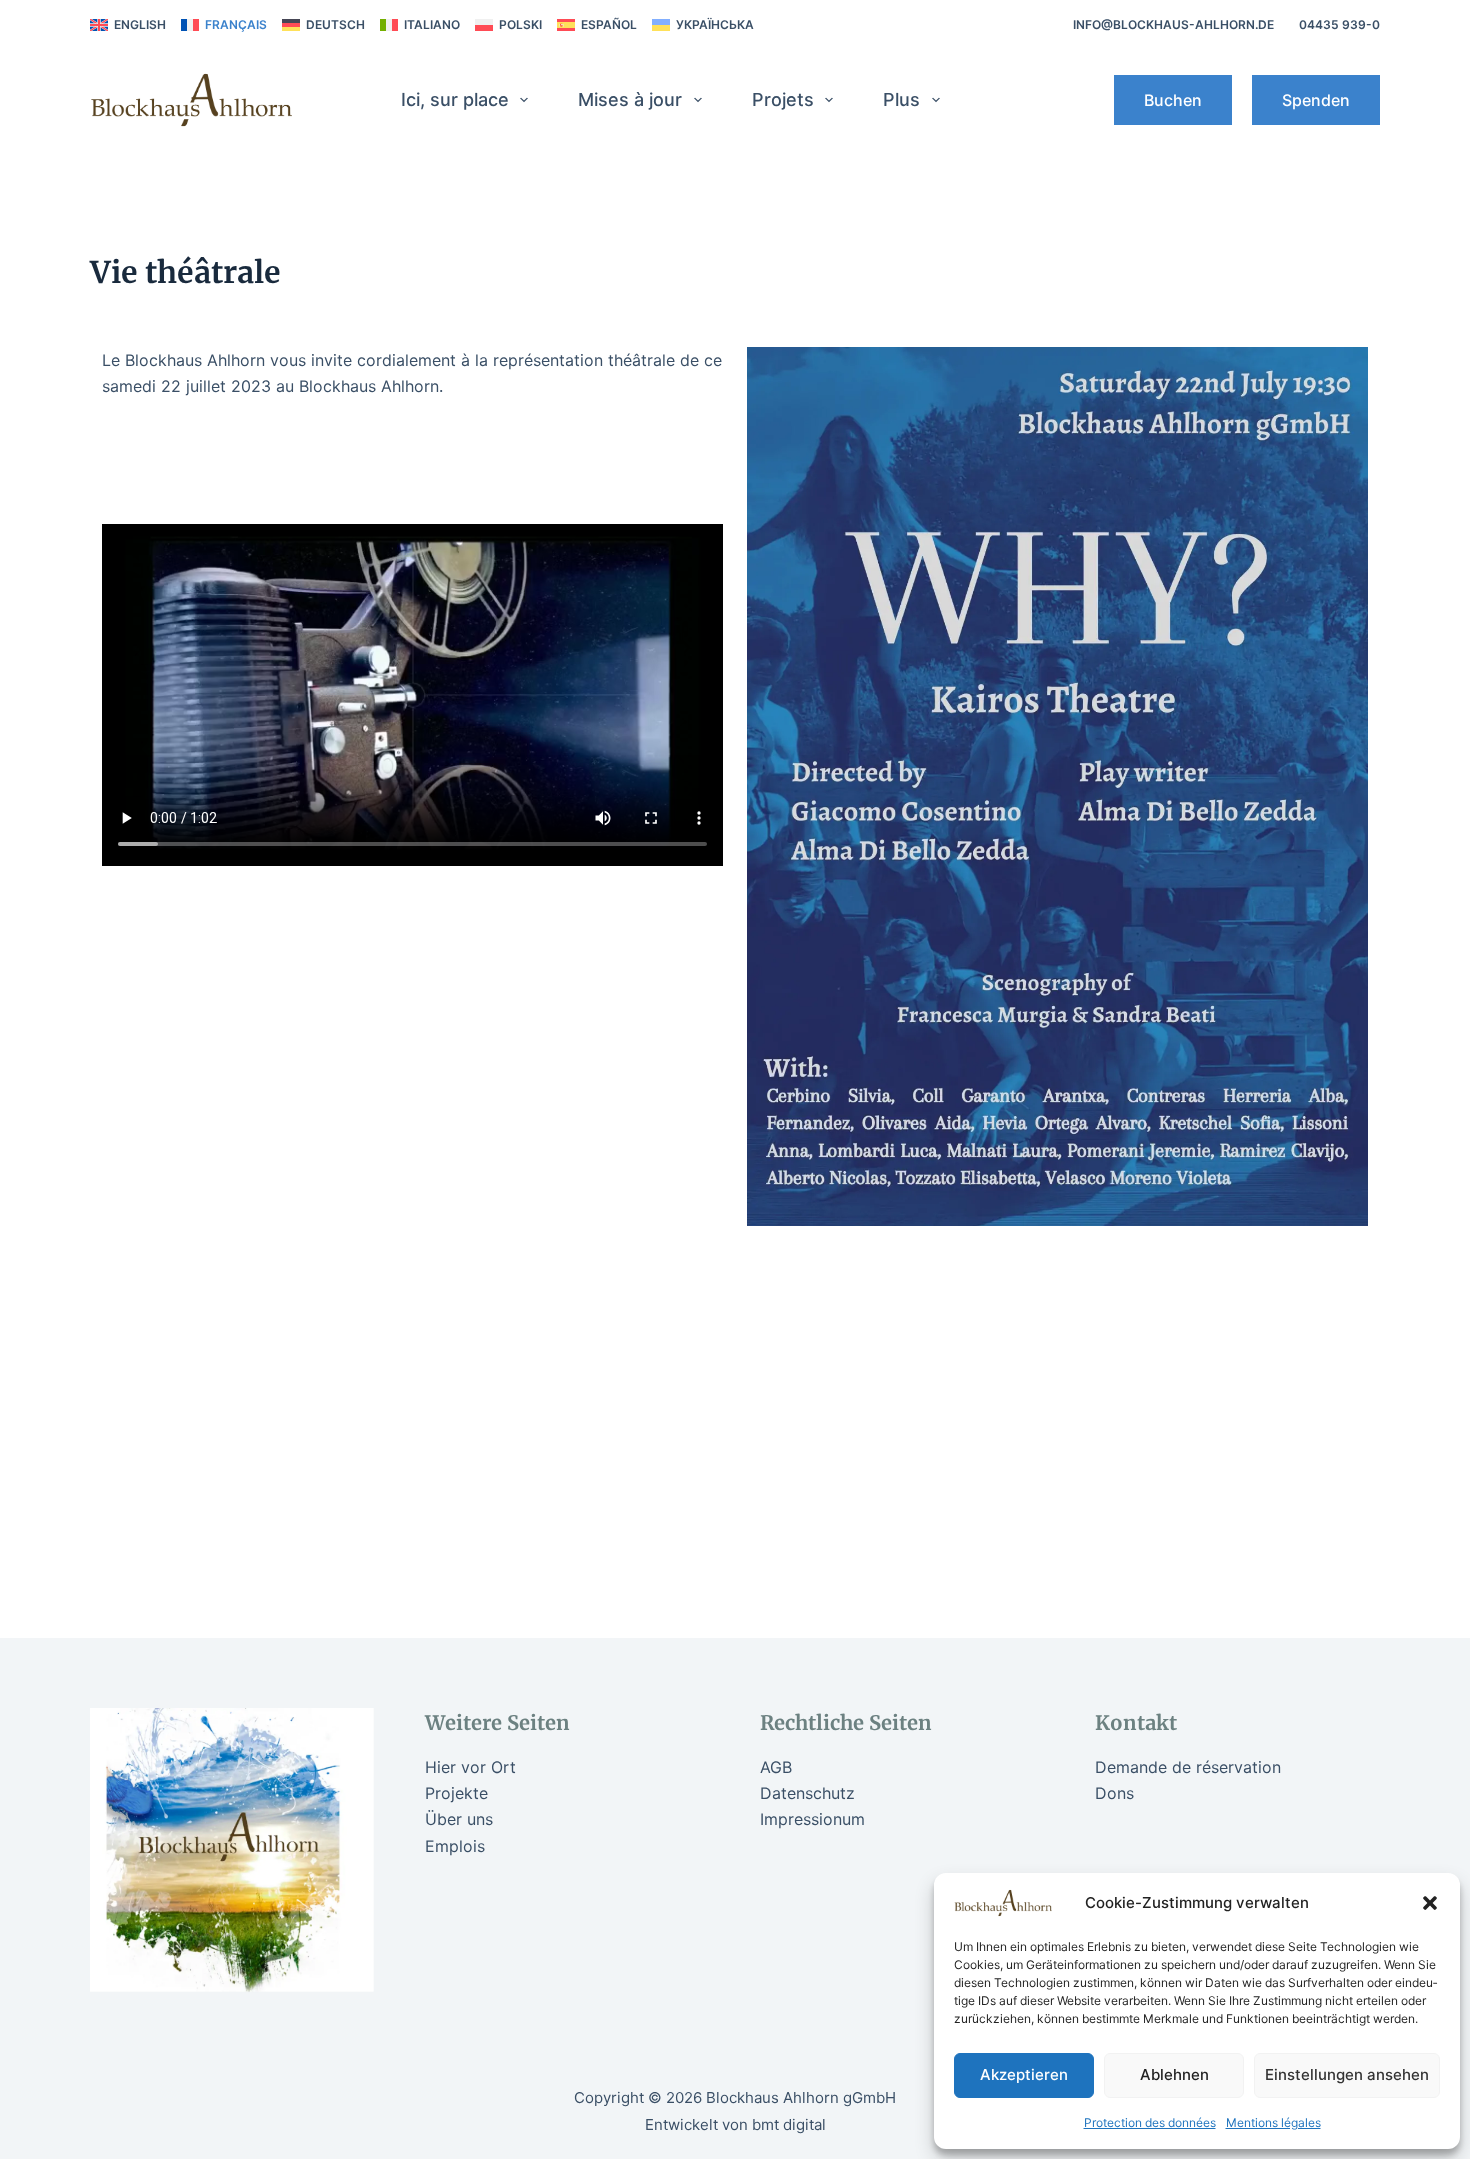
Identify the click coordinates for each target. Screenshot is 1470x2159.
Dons (1114, 1793)
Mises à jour (630, 99)
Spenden (1316, 100)
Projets (783, 99)
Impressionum (812, 1819)
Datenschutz (807, 1793)
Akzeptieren (1024, 2074)
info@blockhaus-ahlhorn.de (1173, 24)
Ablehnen (1174, 2074)
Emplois (455, 1846)
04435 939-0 (1339, 24)
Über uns (459, 1819)
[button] (1430, 1903)
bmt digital (789, 2124)
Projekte (456, 1793)
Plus (901, 99)
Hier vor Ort (470, 1767)
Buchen (1173, 100)
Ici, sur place (455, 99)
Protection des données (1150, 2122)
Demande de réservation (1188, 1767)
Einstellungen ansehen (1347, 2074)
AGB (776, 1767)
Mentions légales (1273, 2122)
